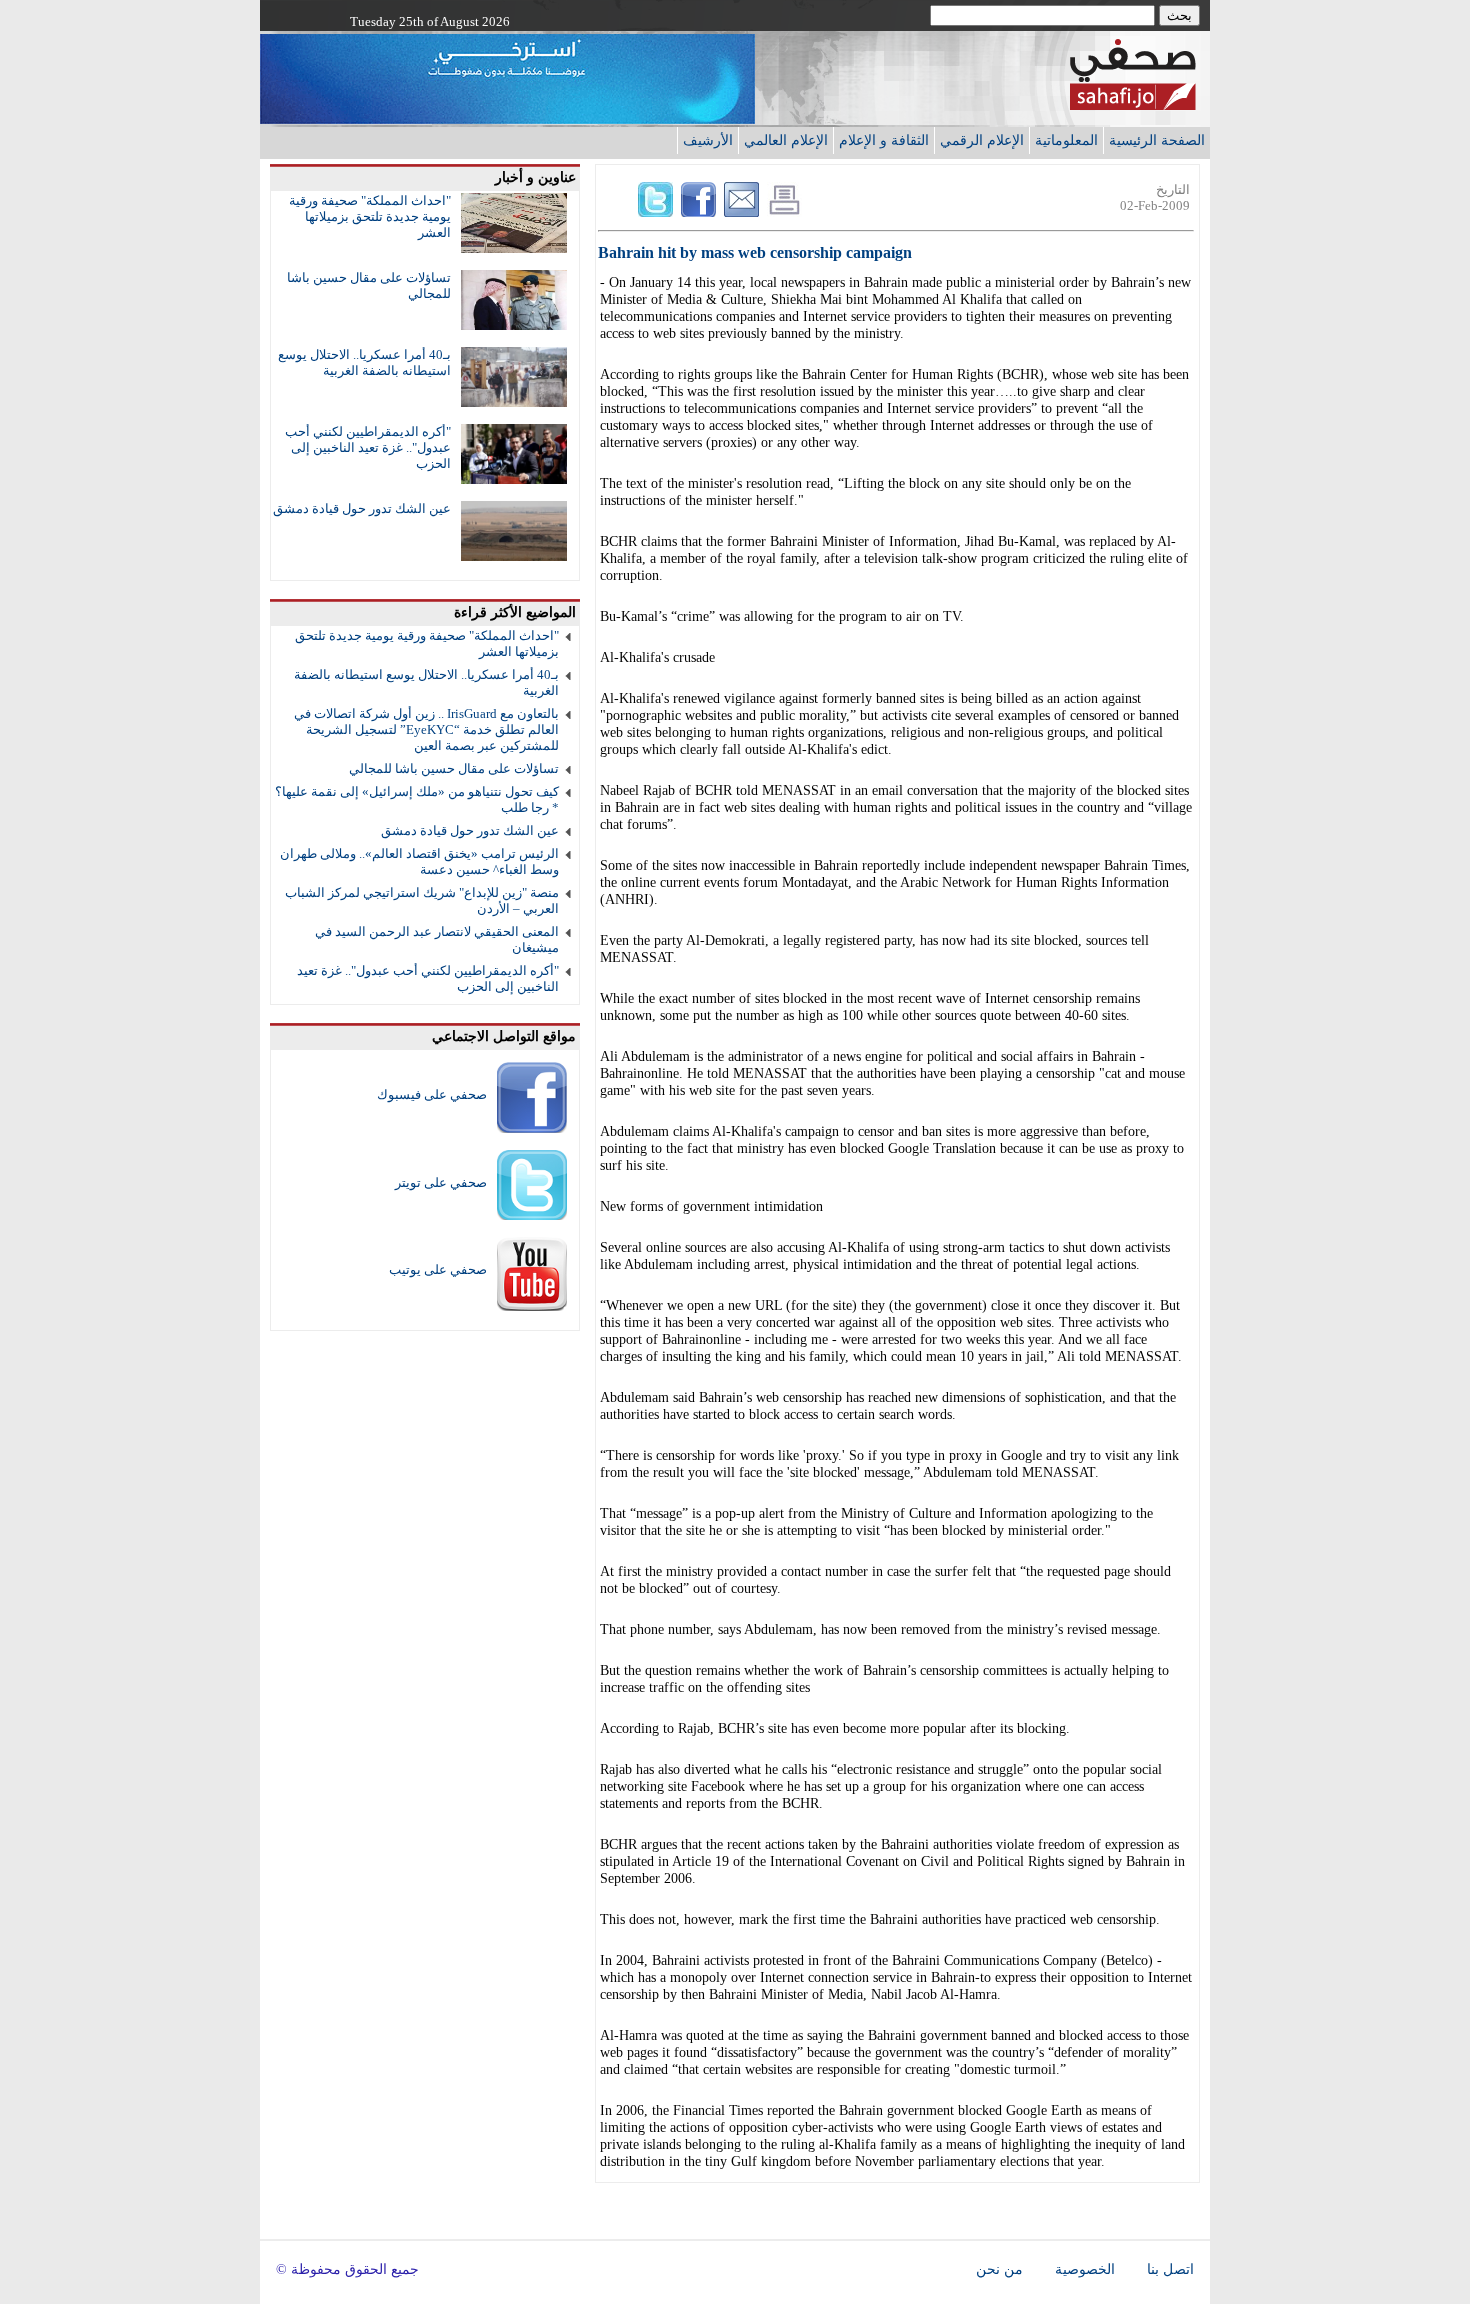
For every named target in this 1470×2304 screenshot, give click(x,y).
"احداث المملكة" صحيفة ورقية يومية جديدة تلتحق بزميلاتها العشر (370, 216)
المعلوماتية (1066, 140)
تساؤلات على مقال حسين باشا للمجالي (454, 768)
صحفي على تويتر (441, 1182)
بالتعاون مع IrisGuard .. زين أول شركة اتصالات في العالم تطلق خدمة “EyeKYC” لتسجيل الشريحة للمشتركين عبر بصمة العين (426, 729)
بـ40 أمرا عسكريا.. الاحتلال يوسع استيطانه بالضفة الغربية (364, 362)
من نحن (999, 2269)
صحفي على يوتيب (438, 1269)
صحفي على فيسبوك (432, 1094)
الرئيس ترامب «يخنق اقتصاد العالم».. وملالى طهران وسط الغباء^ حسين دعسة (419, 861)
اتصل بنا (1170, 2269)
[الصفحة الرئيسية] (1133, 104)
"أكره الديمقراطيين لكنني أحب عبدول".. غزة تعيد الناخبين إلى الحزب (368, 447)
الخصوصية (1085, 2269)
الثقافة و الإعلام (884, 140)
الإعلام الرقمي (982, 140)
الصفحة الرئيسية (1157, 140)
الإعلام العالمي (786, 140)
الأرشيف (708, 140)
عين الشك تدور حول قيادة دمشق (362, 508)
